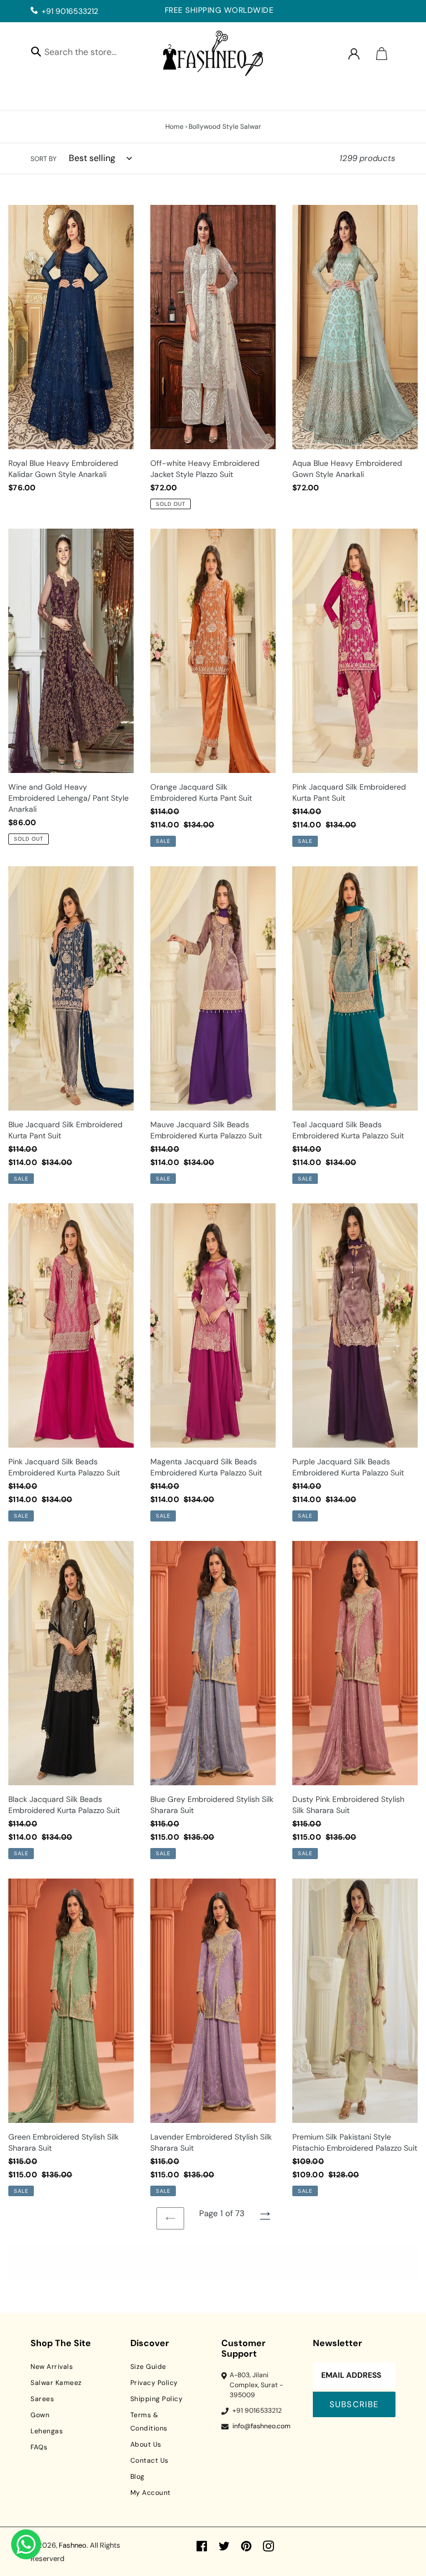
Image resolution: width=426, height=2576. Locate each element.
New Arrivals (52, 2367)
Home (174, 127)
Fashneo (73, 2545)
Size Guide (148, 2367)
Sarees (42, 2399)
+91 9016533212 (70, 11)
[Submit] (36, 51)
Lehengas (47, 2431)
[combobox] (90, 54)
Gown (40, 2415)
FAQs (39, 2447)
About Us (146, 2444)
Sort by (44, 159)
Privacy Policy (154, 2383)
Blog (138, 2477)
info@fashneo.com (262, 2426)
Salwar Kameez (56, 2383)
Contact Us (149, 2460)
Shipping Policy (157, 2399)
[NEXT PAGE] (265, 2214)
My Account (151, 2493)
